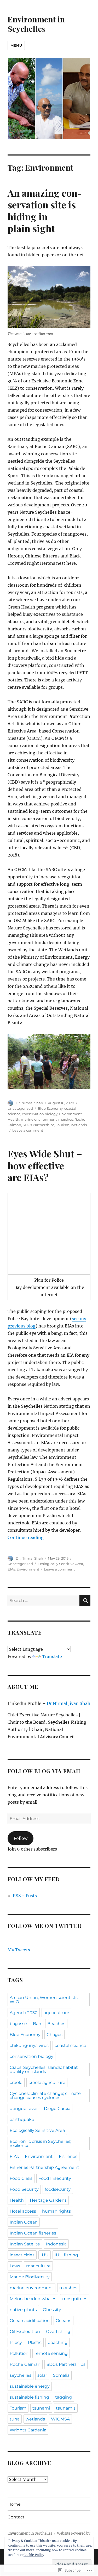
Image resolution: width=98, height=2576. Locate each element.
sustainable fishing (29, 2397)
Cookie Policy (34, 2555)
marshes (66, 1119)
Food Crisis (21, 2178)
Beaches (56, 2024)
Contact (16, 2517)
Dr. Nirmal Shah (29, 1103)
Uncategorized (20, 1108)
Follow (21, 1838)
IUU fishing (66, 2255)
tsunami (41, 2408)
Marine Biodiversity (30, 2277)
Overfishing (58, 2332)
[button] (49, 1061)
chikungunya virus (29, 2046)
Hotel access (23, 2211)
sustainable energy (30, 2386)
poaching (57, 2342)
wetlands (79, 1125)
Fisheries (68, 2156)
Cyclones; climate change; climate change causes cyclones (45, 2096)
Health (13, 1119)
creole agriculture (47, 2082)
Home (14, 2504)
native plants (23, 2310)
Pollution (19, 2353)
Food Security (24, 2189)
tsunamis (66, 2408)
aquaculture (56, 2013)
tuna (15, 2419)
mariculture (38, 2266)
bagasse (18, 2024)
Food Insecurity (55, 2178)
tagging (64, 2397)
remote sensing (51, 2353)
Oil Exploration (25, 2332)
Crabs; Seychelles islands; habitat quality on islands (44, 2069)
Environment (70, 1114)
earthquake (22, 2119)
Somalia (61, 2375)
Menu (16, 45)
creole (16, 2082)
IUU (45, 2255)
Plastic (35, 2342)
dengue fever (24, 2109)
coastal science (70, 2046)
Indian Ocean (24, 2222)
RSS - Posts (25, 1896)
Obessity (52, 2310)
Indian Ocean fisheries (33, 2233)
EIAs (11, 1569)
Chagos (54, 2035)
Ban (37, 2024)
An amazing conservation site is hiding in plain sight (45, 211)
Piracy (16, 2342)
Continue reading (26, 1537)
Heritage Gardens (48, 2200)
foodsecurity (58, 2189)
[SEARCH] (85, 1600)
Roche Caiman (25, 2364)
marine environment (39, 1119)
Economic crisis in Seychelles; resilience (40, 2143)
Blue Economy (50, 1108)
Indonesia (56, 2244)
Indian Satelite (25, 2244)
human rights (56, 2211)
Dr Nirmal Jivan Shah (69, 1703)
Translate (52, 1656)
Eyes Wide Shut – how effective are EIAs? (45, 1165)
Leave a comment (28, 1130)
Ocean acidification (30, 2321)
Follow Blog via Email (45, 1771)
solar (42, 2375)
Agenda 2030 (24, 2013)
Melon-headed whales (33, 2299)
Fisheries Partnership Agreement (44, 2167)
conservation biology (40, 1114)
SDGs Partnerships (39, 1125)
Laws (15, 2266)
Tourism (63, 1125)
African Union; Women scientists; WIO (44, 2000)
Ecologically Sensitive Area (60, 1564)
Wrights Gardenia (28, 2430)
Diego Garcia (57, 2109)
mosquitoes (75, 2299)
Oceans (64, 2321)
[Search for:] (44, 1600)
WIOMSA (60, 2419)
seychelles (21, 2375)
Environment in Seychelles (36, 24)
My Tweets (19, 1950)
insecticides (22, 2255)
